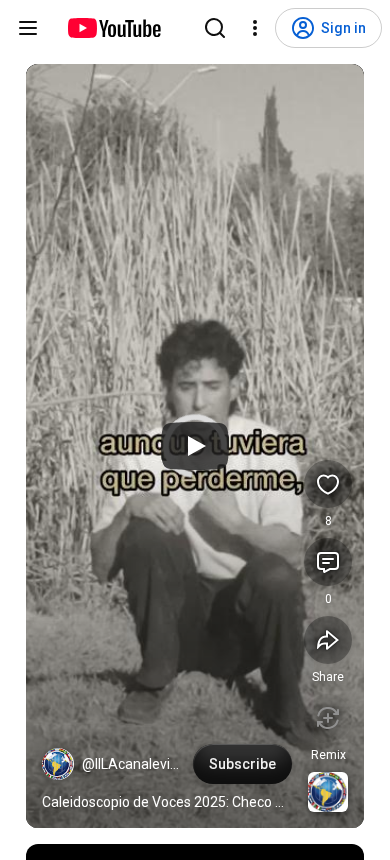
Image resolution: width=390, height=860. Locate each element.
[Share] (328, 640)
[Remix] (328, 718)
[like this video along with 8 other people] (328, 484)
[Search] (215, 28)
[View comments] (328, 562)
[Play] (195, 446)
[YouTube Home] (113, 28)
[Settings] (255, 28)
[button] (58, 764)
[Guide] (28, 28)
